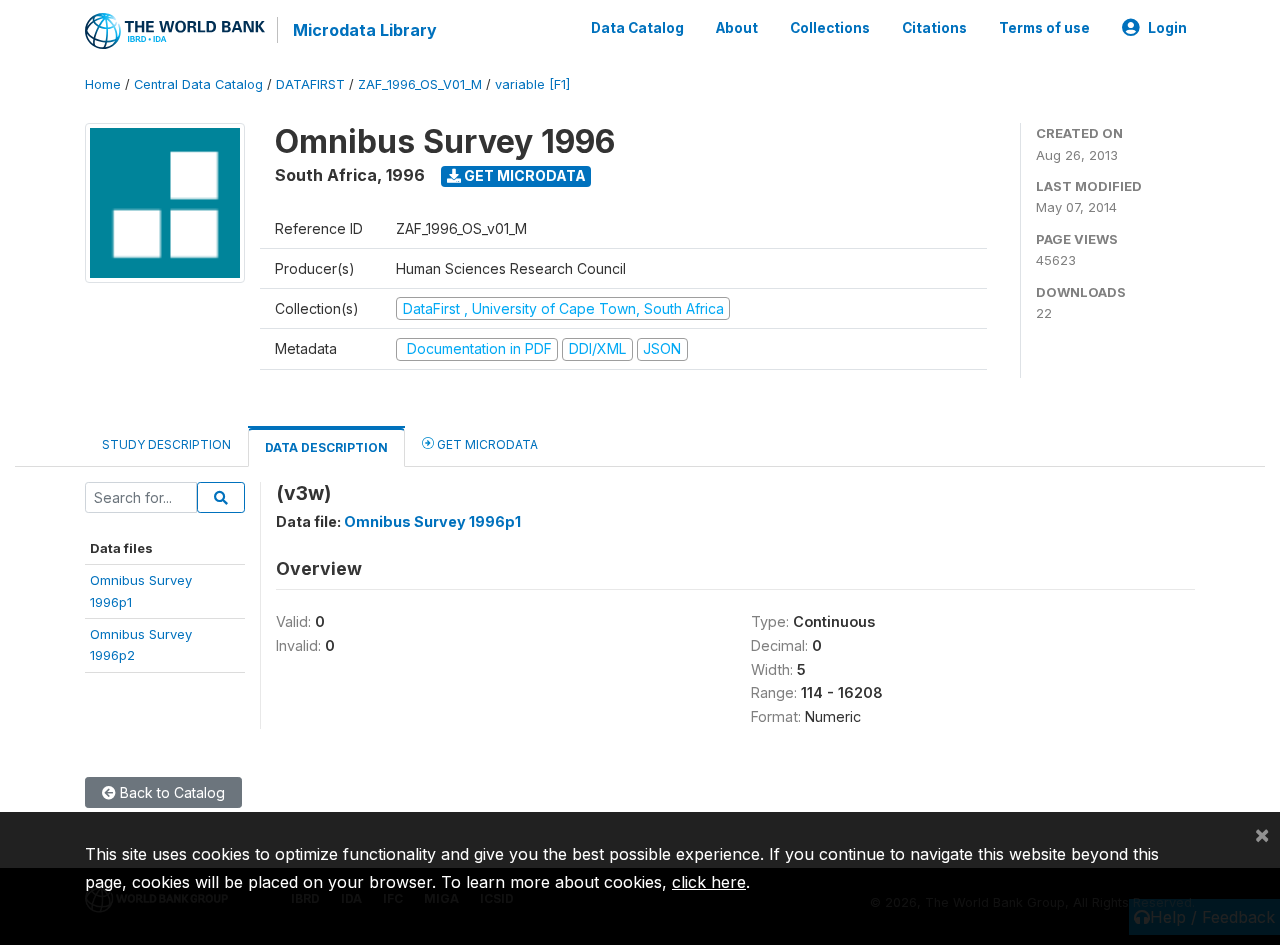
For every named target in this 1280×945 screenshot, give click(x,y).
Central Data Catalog (198, 84)
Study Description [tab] (166, 444)
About (737, 28)
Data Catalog (637, 28)
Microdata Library (365, 30)
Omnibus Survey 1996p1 (432, 521)
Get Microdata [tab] (486, 444)
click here (709, 882)
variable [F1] (532, 84)
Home (103, 84)
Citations (934, 28)
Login (1167, 28)
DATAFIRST (310, 84)
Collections (830, 28)
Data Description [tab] (326, 447)
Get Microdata (523, 175)
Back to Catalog (170, 792)
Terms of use (1044, 28)
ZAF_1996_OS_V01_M (420, 84)
